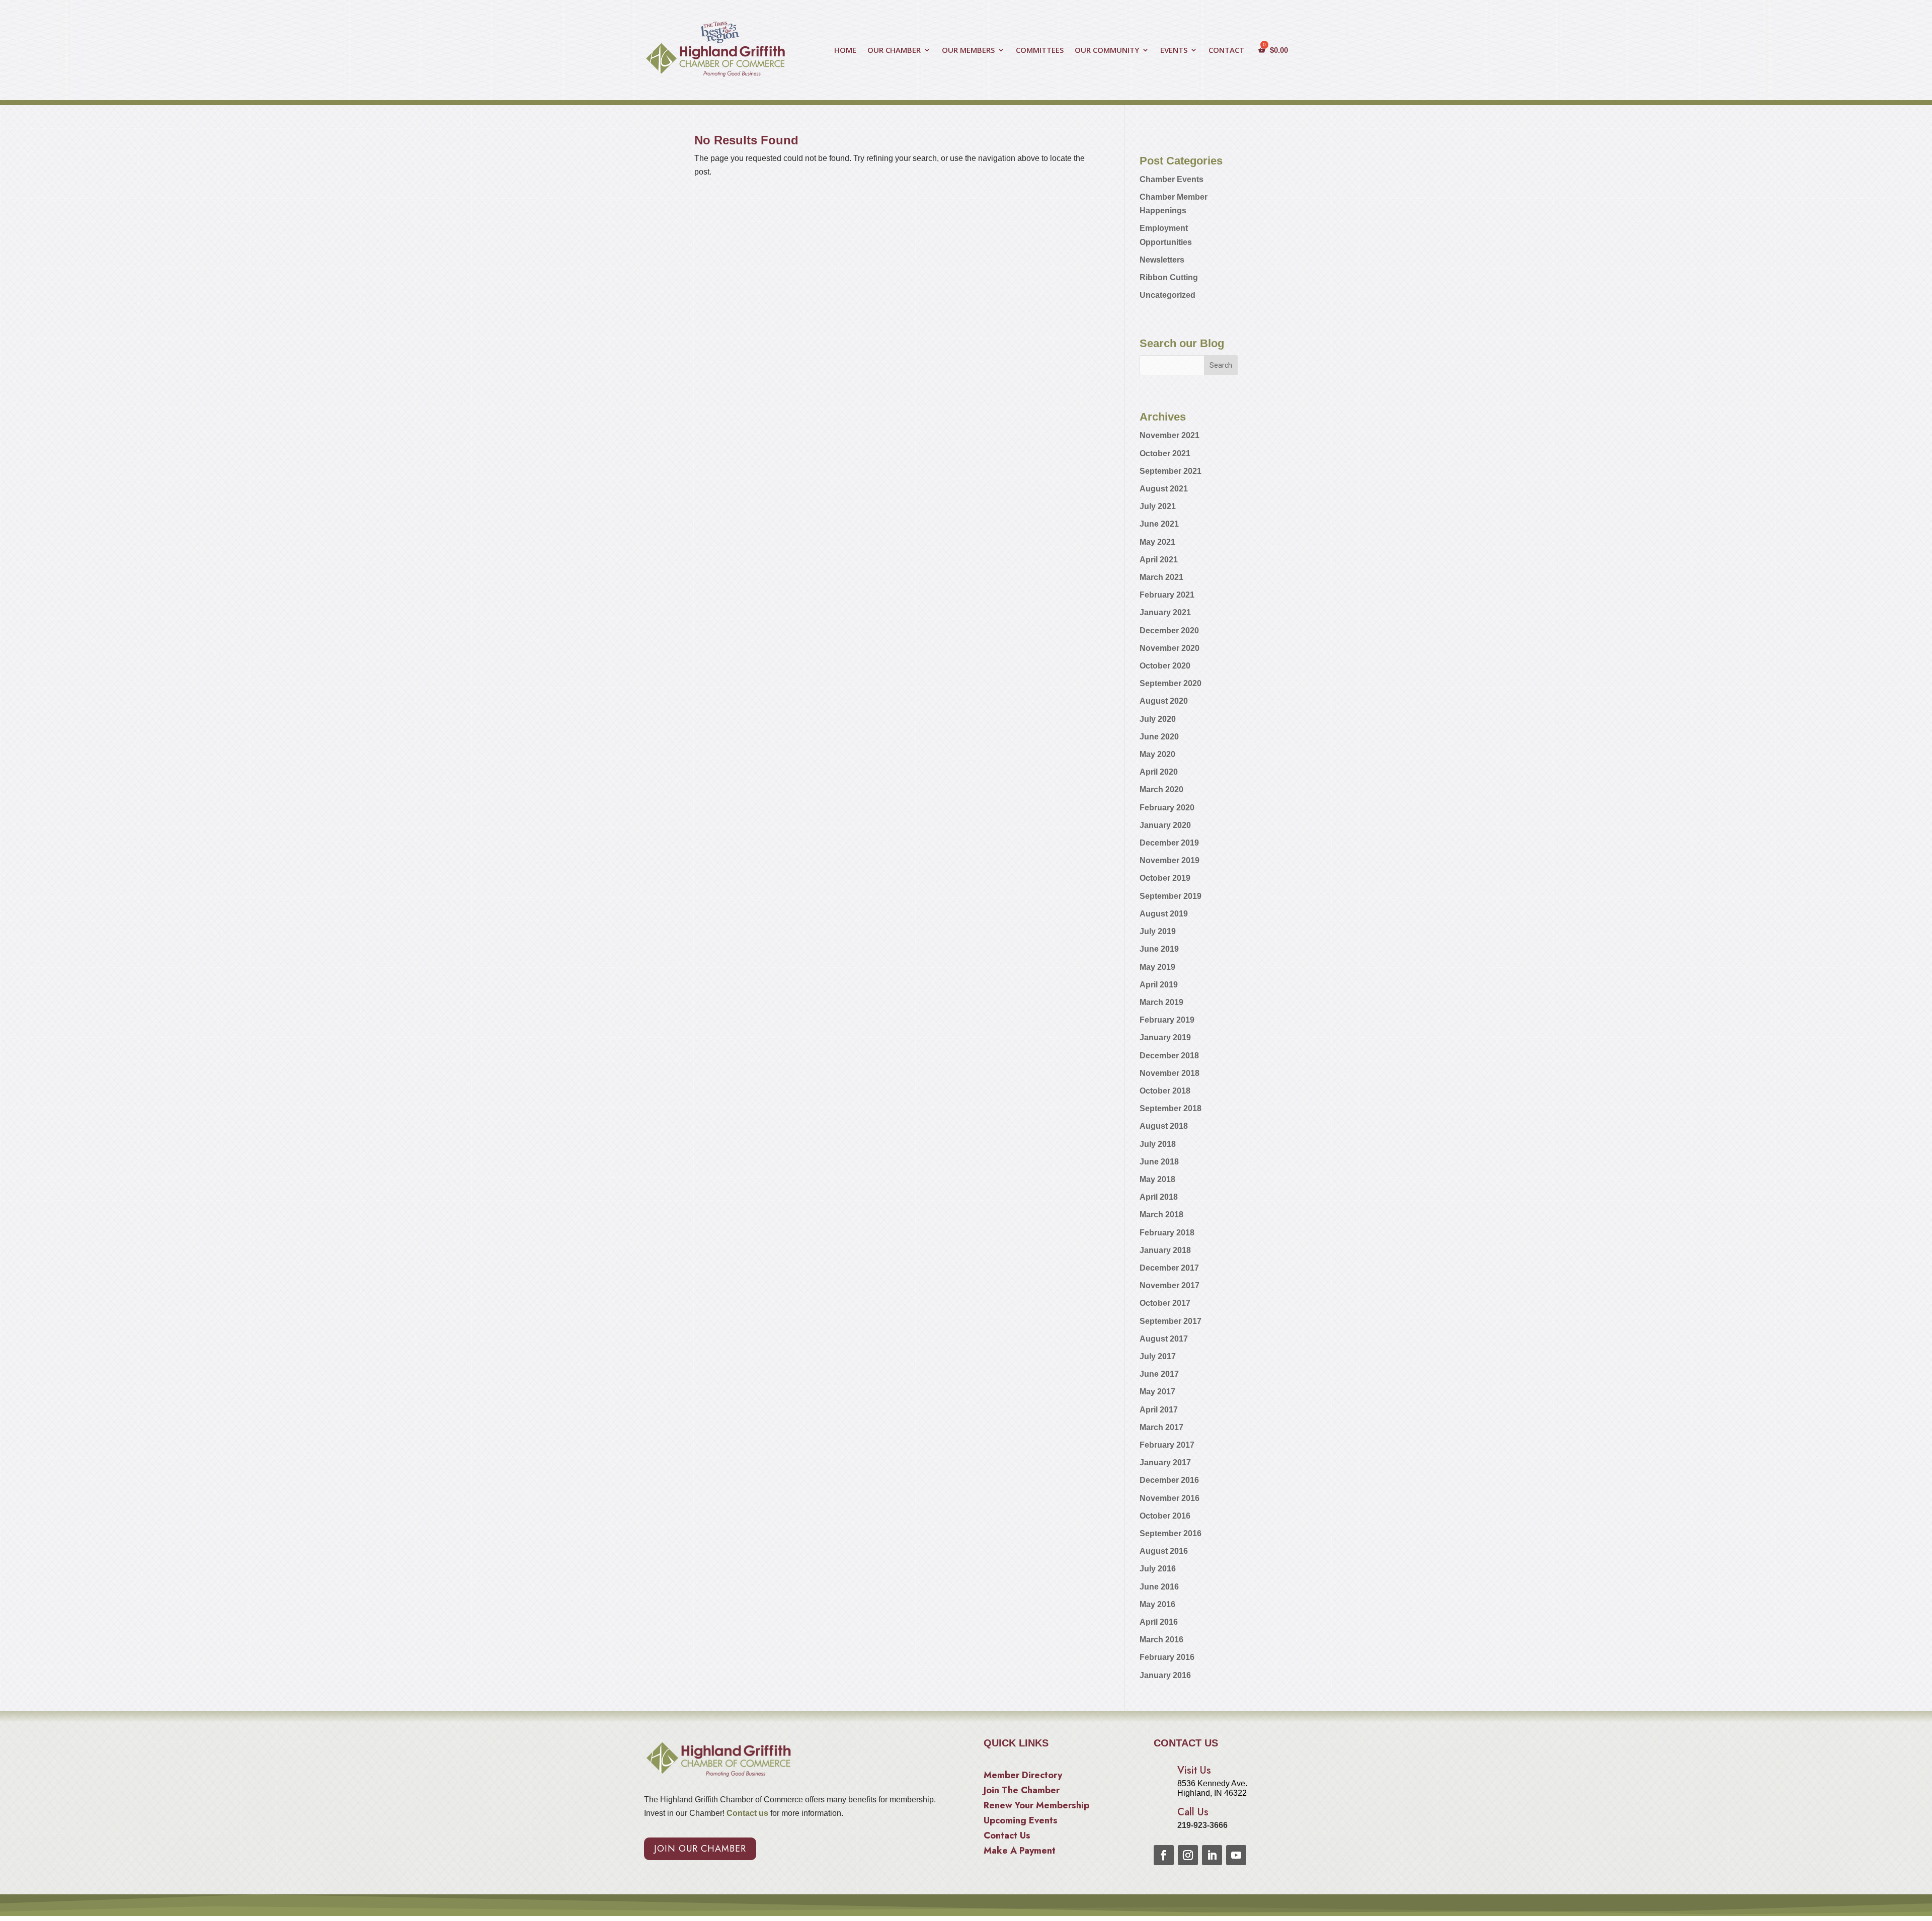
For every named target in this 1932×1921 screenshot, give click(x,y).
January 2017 (1165, 1463)
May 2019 (1157, 967)
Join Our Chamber (700, 1849)
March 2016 (1161, 1640)
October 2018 (1165, 1091)
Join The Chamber (1022, 1792)
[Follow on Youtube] (1236, 1855)
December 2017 (1169, 1268)
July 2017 (1158, 1356)
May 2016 (1157, 1604)
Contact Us (1007, 1837)
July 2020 (1158, 719)
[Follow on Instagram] (1188, 1855)
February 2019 (1167, 1020)
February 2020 (1167, 808)
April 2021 (1159, 560)
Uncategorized (1168, 295)
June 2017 (1159, 1374)
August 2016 (1164, 1551)
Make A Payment (1020, 1852)
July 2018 (1158, 1144)
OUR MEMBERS (968, 51)
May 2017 (1157, 1392)
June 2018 (1159, 1162)
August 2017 (1164, 1339)
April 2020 (1159, 772)
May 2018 (1157, 1179)
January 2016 (1165, 1675)
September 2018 (1171, 1108)
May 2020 (1157, 754)
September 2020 (1171, 683)
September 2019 (1171, 896)
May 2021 (1157, 542)
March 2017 (1161, 1427)
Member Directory (1023, 1777)
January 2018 (1165, 1250)
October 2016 (1165, 1516)
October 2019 (1165, 878)
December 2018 (1169, 1056)
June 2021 (1159, 524)
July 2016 (1158, 1569)
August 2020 (1164, 701)
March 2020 (1161, 789)
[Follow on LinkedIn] (1212, 1855)
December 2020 (1169, 631)
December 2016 (1169, 1480)
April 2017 (1159, 1410)
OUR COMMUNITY (1107, 51)
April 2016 (1159, 1622)
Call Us (1193, 1812)
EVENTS (1174, 51)
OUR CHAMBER (894, 51)
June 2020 (1159, 737)
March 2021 (1161, 577)
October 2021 (1165, 453)
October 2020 (1165, 666)
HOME (845, 51)
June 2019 (1159, 949)
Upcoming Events (1021, 1822)
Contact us (746, 1813)
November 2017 (1170, 1285)
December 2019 (1169, 843)
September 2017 (1171, 1321)
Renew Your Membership (1036, 1807)
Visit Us (1194, 1770)
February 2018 (1167, 1233)
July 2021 (1158, 506)
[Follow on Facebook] (1164, 1855)
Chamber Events (1172, 179)
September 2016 (1171, 1533)
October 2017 (1165, 1303)
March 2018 (1161, 1215)
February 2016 (1167, 1657)
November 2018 (1170, 1073)
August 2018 (1164, 1126)
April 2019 (1159, 985)
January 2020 (1165, 825)
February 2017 (1167, 1445)
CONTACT (1226, 51)
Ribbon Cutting (1169, 277)
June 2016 (1159, 1587)
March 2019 (1161, 1002)
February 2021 (1167, 595)
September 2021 (1171, 471)
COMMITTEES (1040, 51)
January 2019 (1165, 1037)
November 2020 (1170, 648)
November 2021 (1170, 435)
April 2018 (1159, 1197)
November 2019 (1170, 860)
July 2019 (1158, 931)
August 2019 (1164, 914)
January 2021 (1165, 612)
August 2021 (1164, 489)
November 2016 (1170, 1498)
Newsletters (1162, 260)
